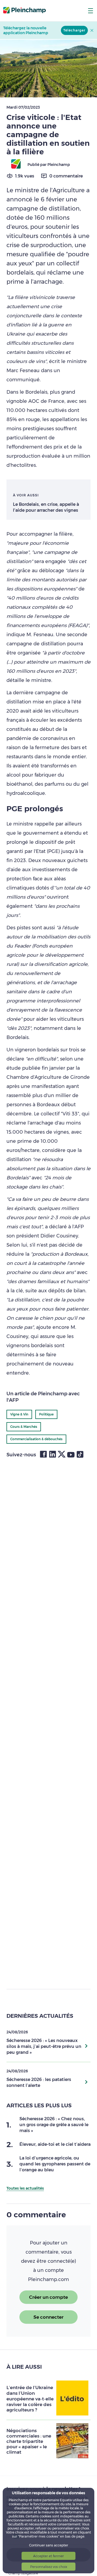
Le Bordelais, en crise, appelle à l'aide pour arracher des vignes (46, 507)
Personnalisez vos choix (49, 2567)
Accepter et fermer (48, 2556)
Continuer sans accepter (49, 2545)
